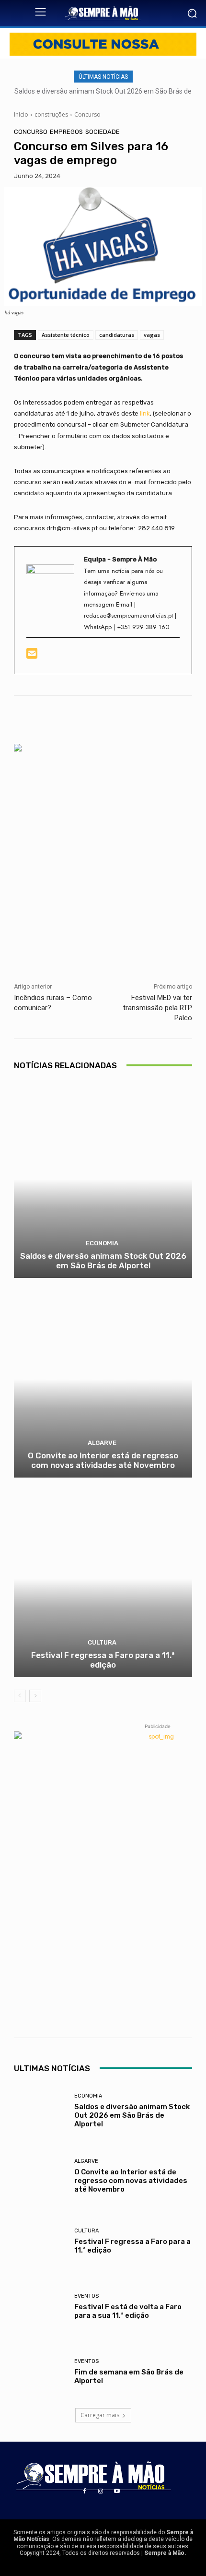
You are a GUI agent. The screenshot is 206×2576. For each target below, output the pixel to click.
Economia (102, 1243)
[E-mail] (33, 656)
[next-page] (35, 1696)
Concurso (87, 114)
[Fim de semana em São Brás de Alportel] (41, 2372)
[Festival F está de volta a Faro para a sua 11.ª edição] (41, 2306)
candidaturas (117, 335)
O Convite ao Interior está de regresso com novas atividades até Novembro (103, 1460)
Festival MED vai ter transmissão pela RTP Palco (158, 1008)
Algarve (102, 1443)
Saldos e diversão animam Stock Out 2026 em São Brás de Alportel (103, 1261)
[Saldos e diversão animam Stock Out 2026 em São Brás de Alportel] (103, 1180)
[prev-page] (20, 1696)
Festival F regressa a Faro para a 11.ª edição (103, 1660)
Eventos (86, 2296)
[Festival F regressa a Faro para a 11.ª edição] (103, 1579)
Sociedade (103, 132)
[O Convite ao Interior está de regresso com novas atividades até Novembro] (103, 1379)
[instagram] (44, 656)
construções (51, 114)
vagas (152, 335)
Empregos (66, 132)
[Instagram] (101, 2492)
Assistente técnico (66, 335)
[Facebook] (84, 2492)
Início (21, 114)
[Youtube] (117, 2492)
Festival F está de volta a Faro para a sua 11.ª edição (128, 2311)
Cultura (102, 1642)
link (145, 413)
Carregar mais (100, 2415)
